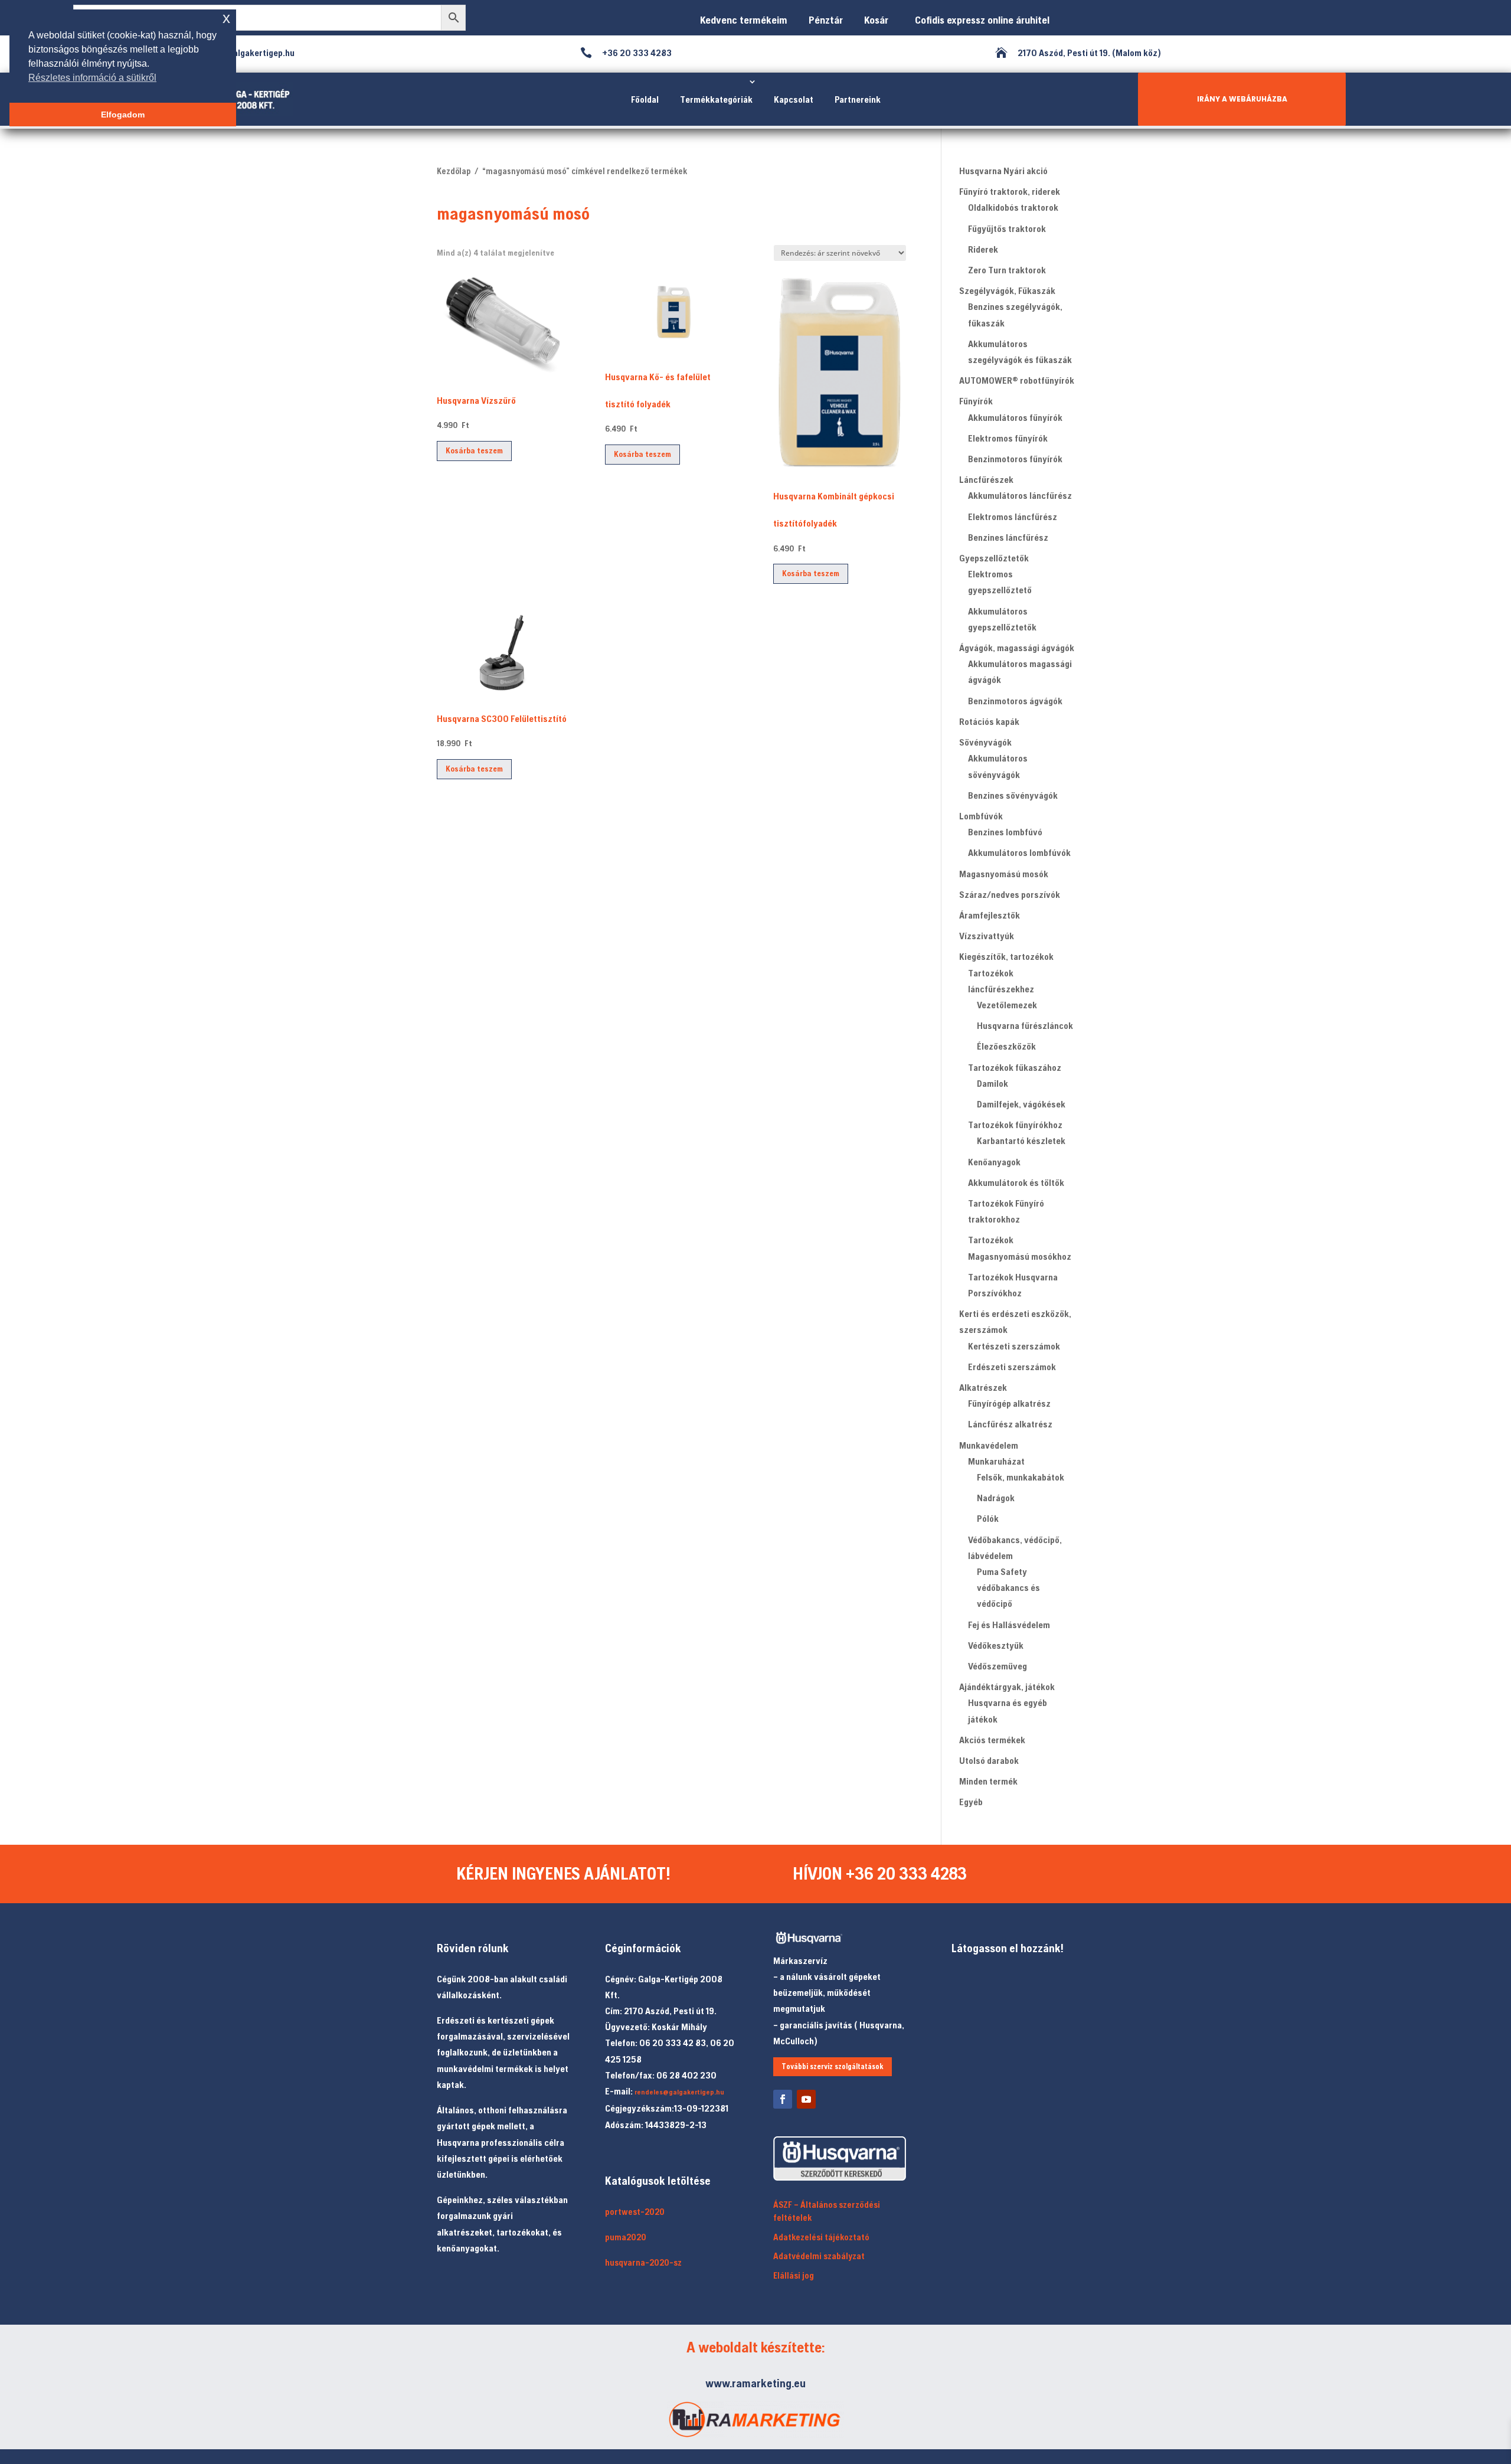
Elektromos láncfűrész (1013, 517)
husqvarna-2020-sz (643, 2262)
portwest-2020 (635, 2212)
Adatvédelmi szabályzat (819, 2256)
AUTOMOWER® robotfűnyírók (1017, 380)
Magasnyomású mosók (1004, 874)
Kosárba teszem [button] (474, 450)
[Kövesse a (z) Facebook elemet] (783, 2099)
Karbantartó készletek (1021, 1141)
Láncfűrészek (986, 479)
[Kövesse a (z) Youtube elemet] (806, 2099)
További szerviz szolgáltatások (833, 2066)
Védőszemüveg (997, 1666)
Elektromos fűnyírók (1008, 438)
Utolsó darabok (989, 1760)
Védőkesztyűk (996, 1645)
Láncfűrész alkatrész (1010, 1424)
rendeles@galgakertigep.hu (679, 2092)
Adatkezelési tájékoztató (821, 2237)
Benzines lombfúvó (1005, 832)
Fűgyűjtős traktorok (1007, 228)
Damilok (992, 1083)
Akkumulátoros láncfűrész (1020, 495)
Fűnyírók (976, 401)
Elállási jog (794, 2275)
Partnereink (858, 99)
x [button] (226, 18)
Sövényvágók (985, 742)
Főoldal (645, 99)
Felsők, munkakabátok (1021, 1477)
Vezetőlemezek (1007, 1005)
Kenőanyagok (994, 1162)
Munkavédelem (989, 1445)
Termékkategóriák (716, 99)
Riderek (983, 249)
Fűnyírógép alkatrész (1009, 1403)
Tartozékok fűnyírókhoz (1015, 1125)
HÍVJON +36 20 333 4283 (880, 1873)
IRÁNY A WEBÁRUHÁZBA (1242, 99)
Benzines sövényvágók (1013, 795)
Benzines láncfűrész (1008, 537)
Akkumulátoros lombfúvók (1019, 852)
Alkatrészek (983, 1387)
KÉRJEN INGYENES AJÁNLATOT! (563, 1873)
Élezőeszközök (1006, 1046)
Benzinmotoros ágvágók (1015, 701)
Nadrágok (996, 1498)
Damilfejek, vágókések (1021, 1104)
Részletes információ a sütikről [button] (92, 78)
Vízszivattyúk (987, 936)
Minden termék (988, 1781)
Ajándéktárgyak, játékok (1007, 1687)
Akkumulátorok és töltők (1016, 1182)
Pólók (988, 1518)
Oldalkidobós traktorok (1013, 207)
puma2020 (626, 2237)
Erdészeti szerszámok (1012, 1367)
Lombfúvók (981, 816)
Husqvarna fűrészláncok (1025, 1025)
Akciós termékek (992, 1740)
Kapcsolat (794, 99)
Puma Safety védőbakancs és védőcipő (1008, 1587)
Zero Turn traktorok (1007, 270)
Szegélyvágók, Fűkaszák (1007, 290)
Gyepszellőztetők (994, 558)
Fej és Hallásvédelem (1009, 1625)
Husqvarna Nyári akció (1003, 171)
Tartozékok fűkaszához (1015, 1067)
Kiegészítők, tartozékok (1006, 956)
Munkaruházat (996, 1461)
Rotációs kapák (989, 721)
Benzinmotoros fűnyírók (1015, 459)
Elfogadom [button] (123, 115)
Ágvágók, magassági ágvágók (1017, 648)
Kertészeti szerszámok (1014, 1346)
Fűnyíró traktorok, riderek (1010, 191)
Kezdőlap (454, 171)
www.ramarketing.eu (755, 2383)
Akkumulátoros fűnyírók (1015, 417)
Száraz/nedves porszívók (1010, 894)
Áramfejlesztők (990, 915)
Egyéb (971, 1802)
